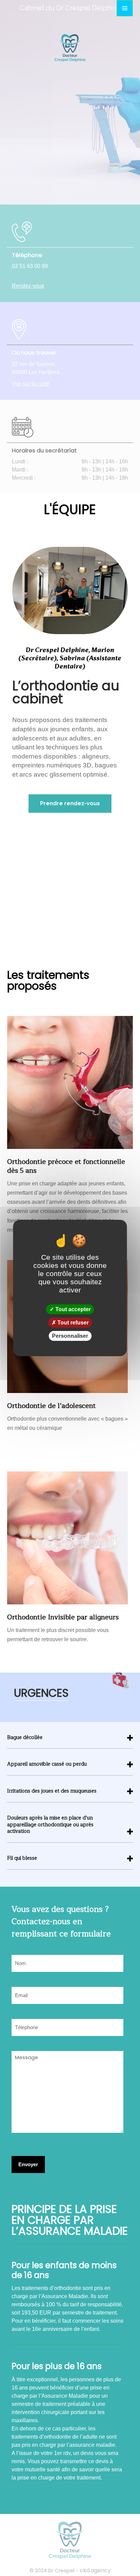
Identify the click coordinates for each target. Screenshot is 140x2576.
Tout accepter (72, 1309)
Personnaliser (70, 1336)
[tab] (70, 1742)
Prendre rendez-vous (70, 803)
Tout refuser (72, 1323)
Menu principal (125, 8)
